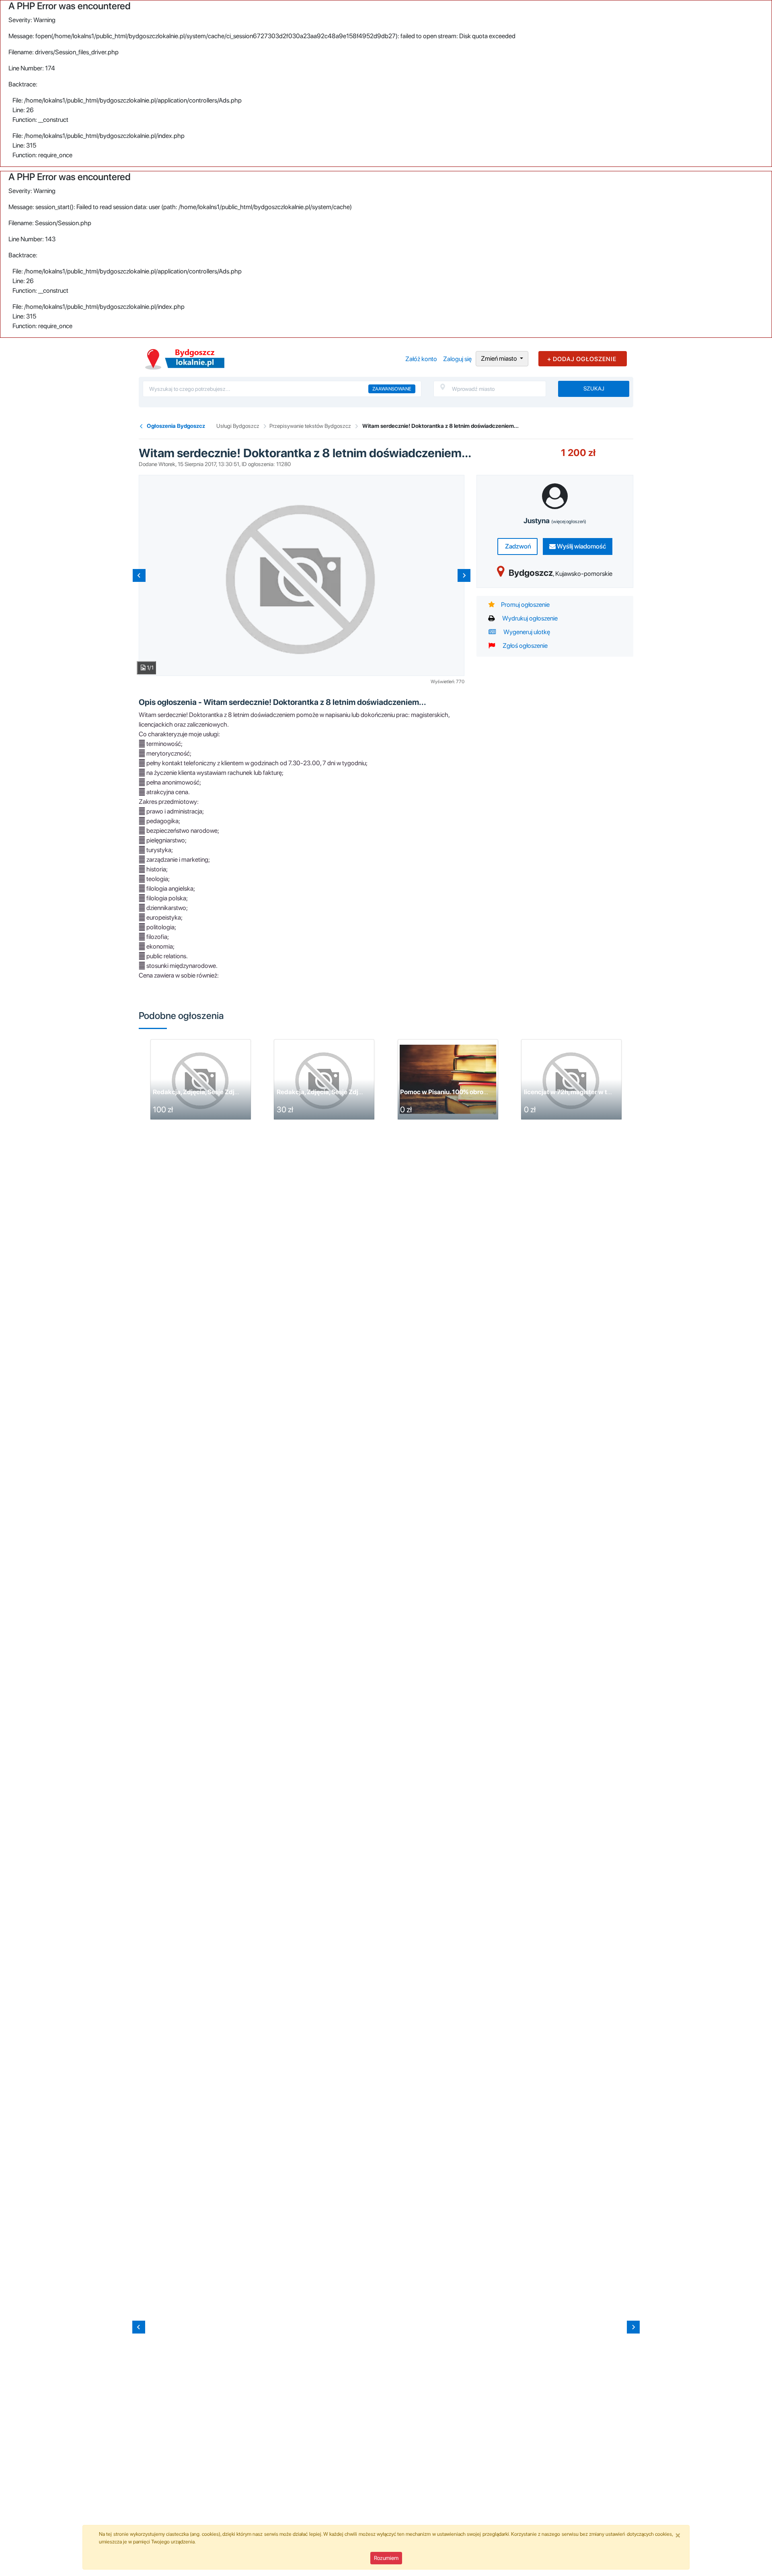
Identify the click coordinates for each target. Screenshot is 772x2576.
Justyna (555, 521)
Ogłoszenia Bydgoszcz (176, 426)
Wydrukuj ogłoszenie (529, 618)
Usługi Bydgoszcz (238, 426)
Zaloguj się (457, 359)
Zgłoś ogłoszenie (525, 646)
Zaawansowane (392, 389)
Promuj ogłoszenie (525, 605)
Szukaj (594, 388)
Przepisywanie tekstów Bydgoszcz (310, 426)
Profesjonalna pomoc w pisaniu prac (206, 1092)
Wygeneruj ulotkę (526, 632)
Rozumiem (386, 2558)
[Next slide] (464, 575)
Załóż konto (421, 359)
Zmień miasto (500, 358)
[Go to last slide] (139, 2327)
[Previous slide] (139, 575)
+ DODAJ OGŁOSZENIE (582, 359)
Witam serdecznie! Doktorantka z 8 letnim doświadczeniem (364, 1092)
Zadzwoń (517, 546)
